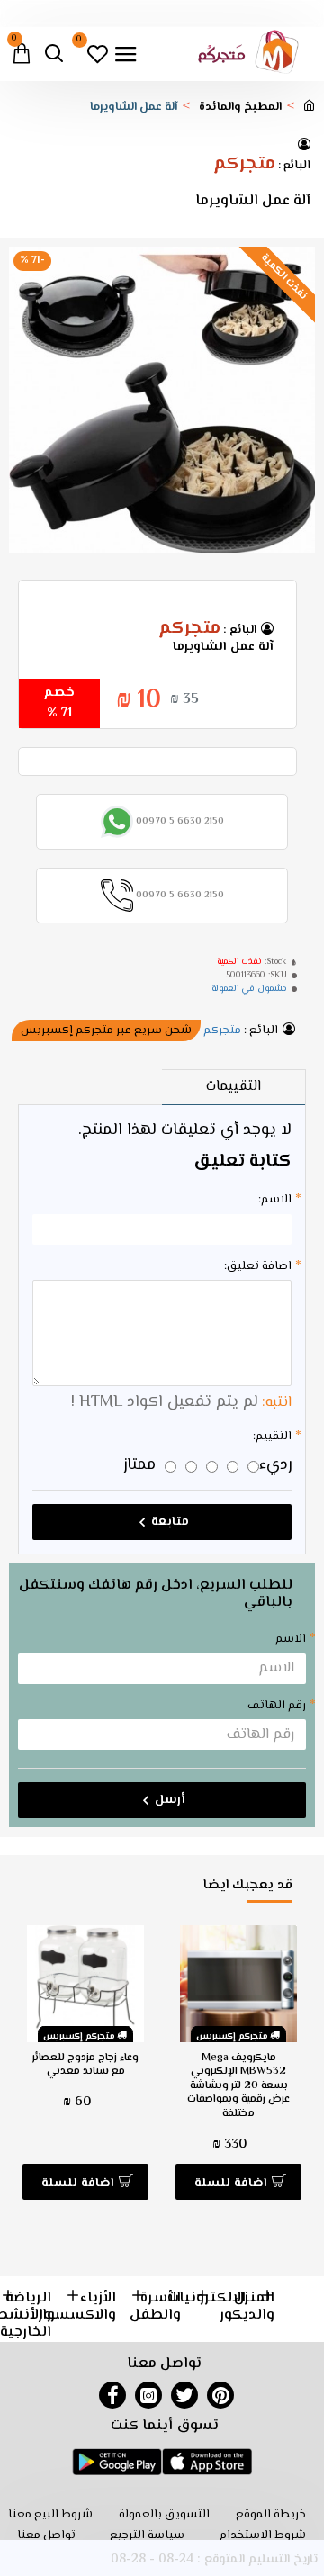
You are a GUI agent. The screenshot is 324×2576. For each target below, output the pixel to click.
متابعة (170, 1522)
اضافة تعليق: (258, 1266)
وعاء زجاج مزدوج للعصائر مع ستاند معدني (85, 2065)
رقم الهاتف (277, 1706)
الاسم (291, 1639)
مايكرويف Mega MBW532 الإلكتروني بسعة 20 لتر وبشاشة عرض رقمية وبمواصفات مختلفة (238, 2086)
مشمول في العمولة (249, 989)
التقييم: (272, 1437)
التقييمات (234, 1087)
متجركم (244, 165)
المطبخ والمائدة (240, 108)
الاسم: (275, 1200)
